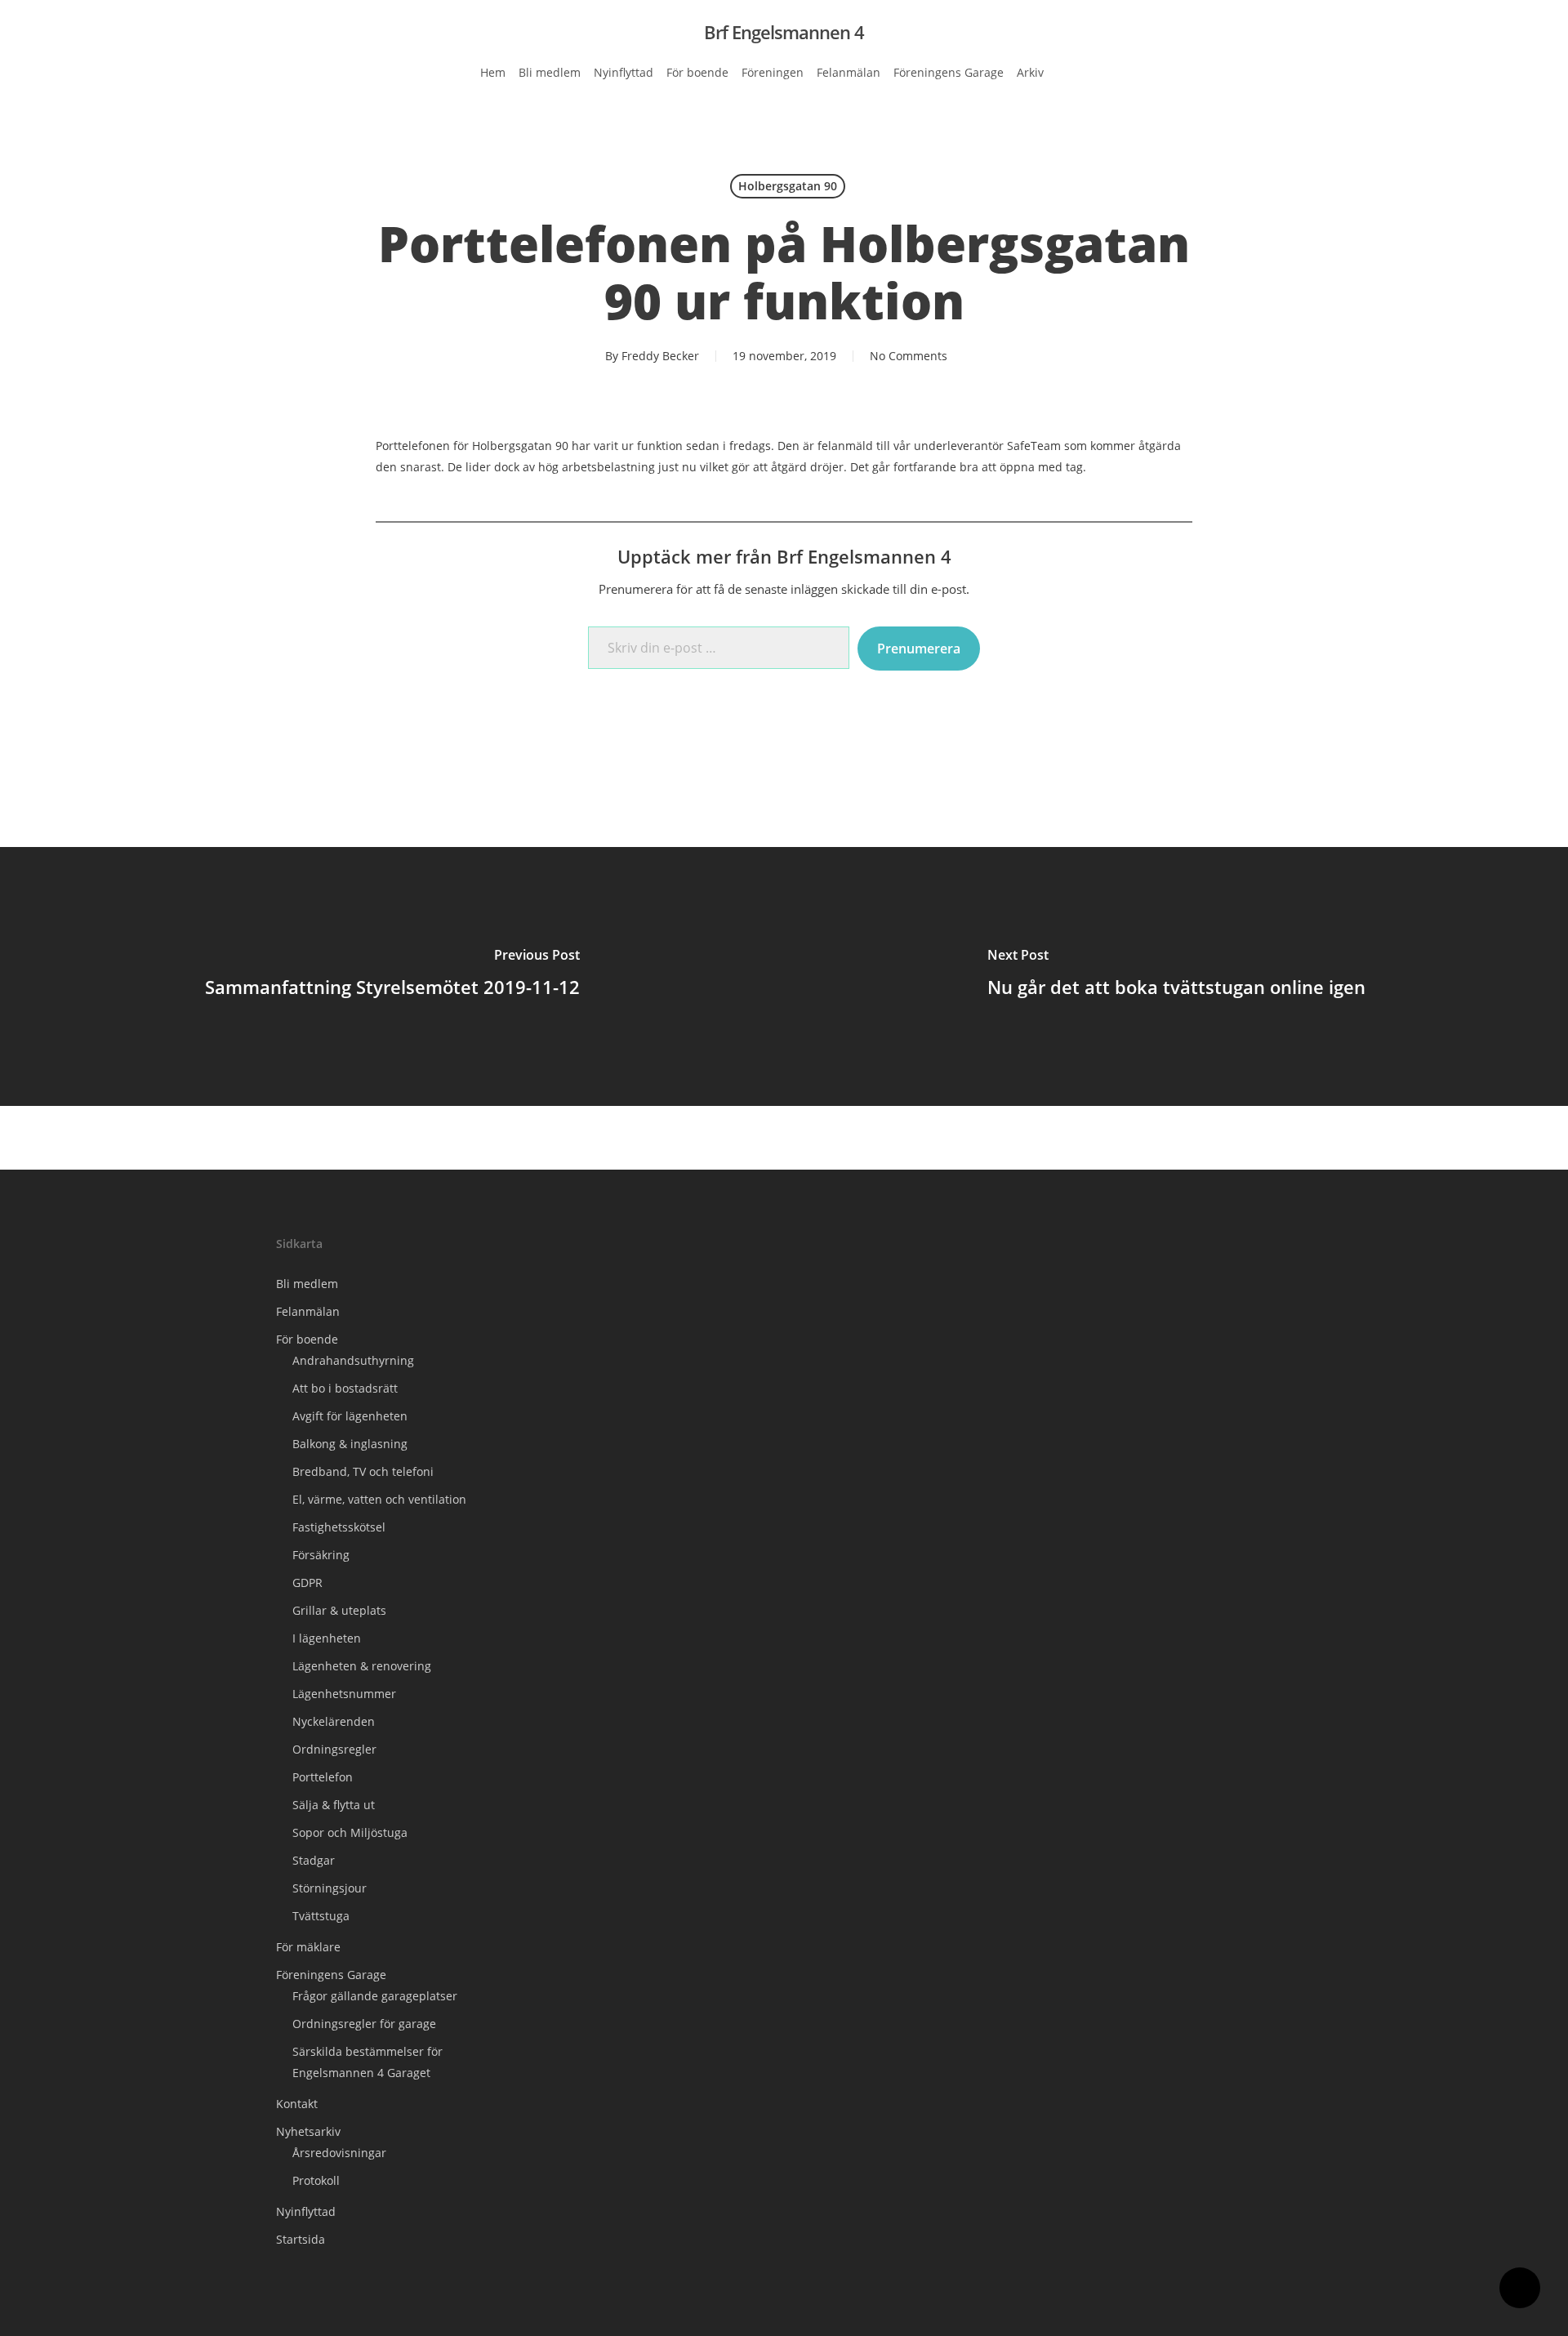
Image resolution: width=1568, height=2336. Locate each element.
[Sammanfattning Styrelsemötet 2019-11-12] (392, 976)
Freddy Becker (660, 356)
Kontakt (297, 2104)
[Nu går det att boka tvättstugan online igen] (1176, 976)
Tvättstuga (321, 1916)
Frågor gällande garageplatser (375, 1996)
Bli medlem (307, 1284)
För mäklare (308, 1947)
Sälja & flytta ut (334, 1805)
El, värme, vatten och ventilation (379, 1499)
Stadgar (314, 1860)
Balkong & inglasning (350, 1444)
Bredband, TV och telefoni (363, 1471)
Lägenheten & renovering (362, 1666)
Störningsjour (330, 1888)
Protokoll (316, 2180)
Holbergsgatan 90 (788, 186)
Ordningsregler (334, 1749)
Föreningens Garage (331, 1975)
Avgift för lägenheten (350, 1416)
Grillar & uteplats (339, 1610)
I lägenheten (327, 1638)
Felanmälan (308, 1311)
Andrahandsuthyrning (353, 1360)
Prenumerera (919, 649)
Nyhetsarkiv (308, 2131)
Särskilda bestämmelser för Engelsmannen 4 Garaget (367, 2062)
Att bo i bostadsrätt (345, 1388)
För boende (307, 1339)
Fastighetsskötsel (339, 1527)
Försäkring (321, 1555)
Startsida (301, 2239)
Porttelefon (323, 1777)
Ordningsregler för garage (364, 2024)
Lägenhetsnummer (344, 1694)
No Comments (909, 356)
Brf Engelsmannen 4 (784, 32)
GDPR (307, 1583)
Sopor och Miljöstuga (350, 1832)
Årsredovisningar (339, 2153)
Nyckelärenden (334, 1721)
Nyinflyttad (306, 2211)
